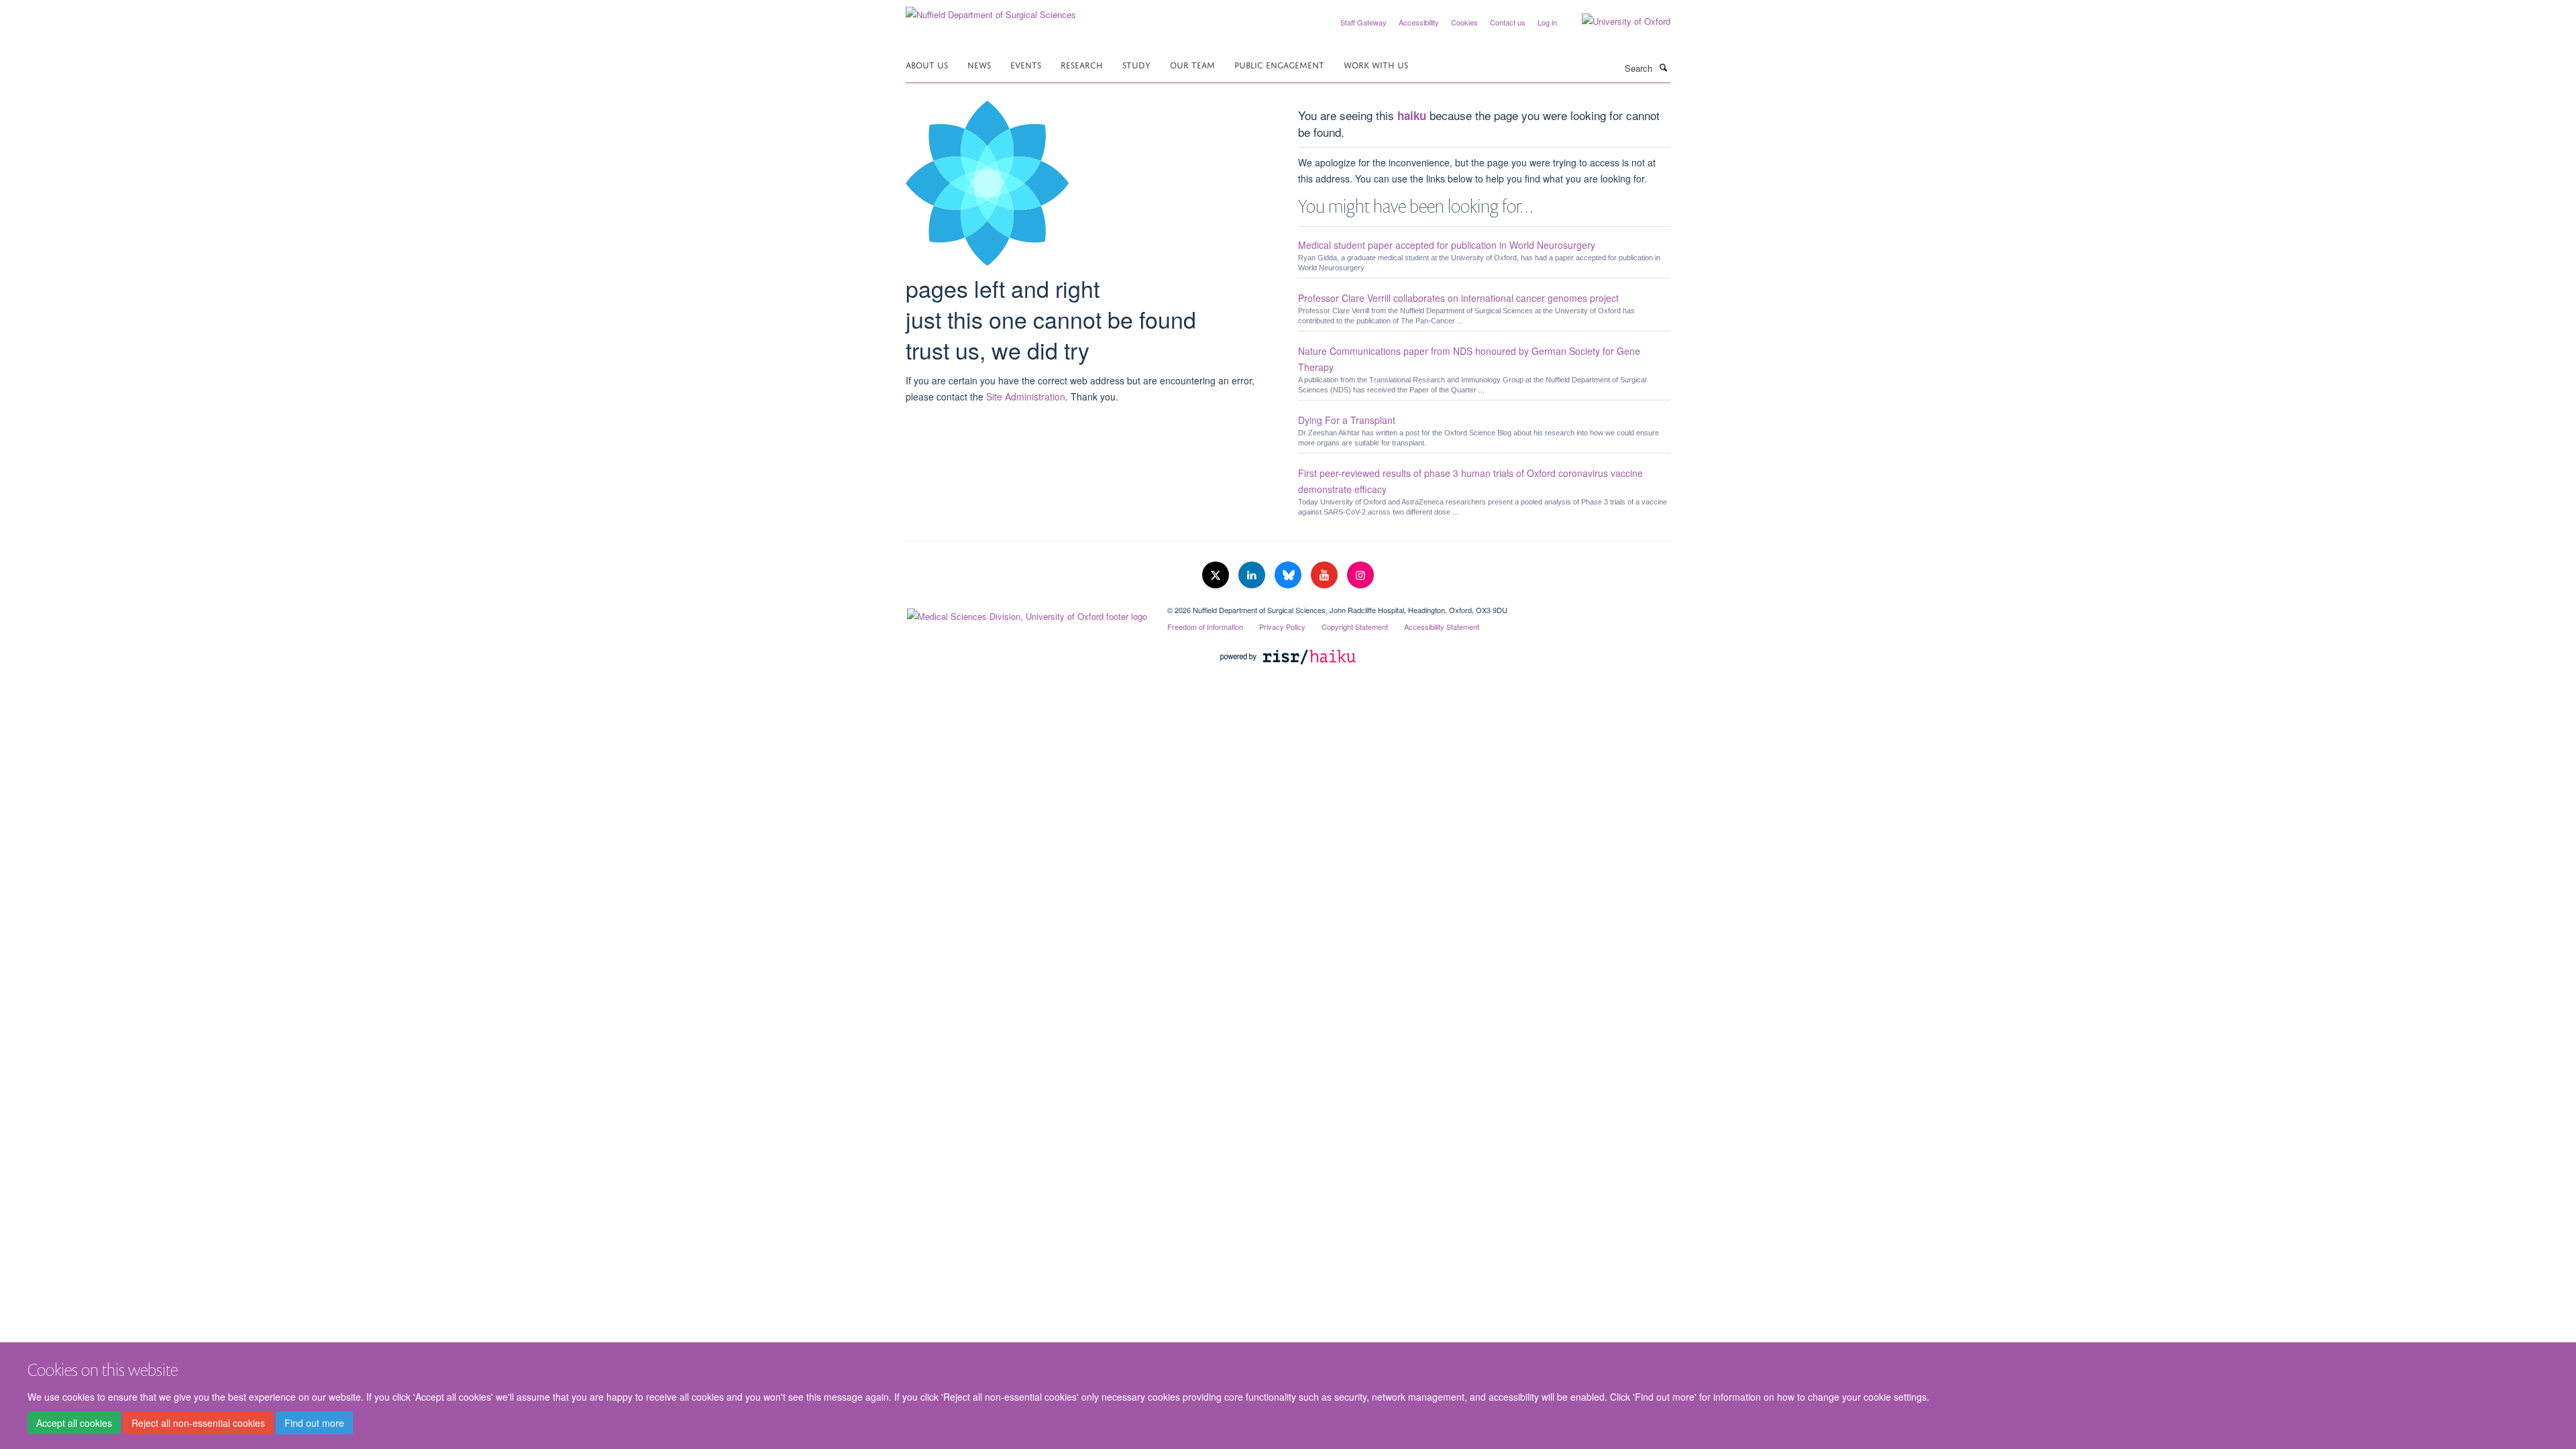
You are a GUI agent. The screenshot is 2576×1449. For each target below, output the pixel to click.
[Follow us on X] (1217, 575)
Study (1136, 64)
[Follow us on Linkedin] (1253, 575)
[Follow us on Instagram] (1360, 575)
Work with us (1376, 64)
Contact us (1508, 22)
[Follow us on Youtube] (1326, 575)
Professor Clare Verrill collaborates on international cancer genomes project (1458, 298)
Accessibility (1419, 22)
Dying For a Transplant (1347, 420)
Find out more (314, 1423)
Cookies (1464, 22)
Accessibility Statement (1442, 627)
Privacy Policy (1282, 627)
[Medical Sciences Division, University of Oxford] (1026, 613)
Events (1026, 64)
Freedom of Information (1205, 627)
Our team (1192, 64)
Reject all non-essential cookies (198, 1423)
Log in (1547, 22)
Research (1082, 64)
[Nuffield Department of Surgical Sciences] (991, 10)
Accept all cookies (74, 1423)
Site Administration (1026, 396)
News (979, 64)
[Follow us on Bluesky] (1289, 575)
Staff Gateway (1363, 22)
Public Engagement (1279, 64)
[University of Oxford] (1616, 21)
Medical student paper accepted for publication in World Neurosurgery (1447, 245)
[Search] (1663, 67)
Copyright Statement (1355, 627)
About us (927, 64)
